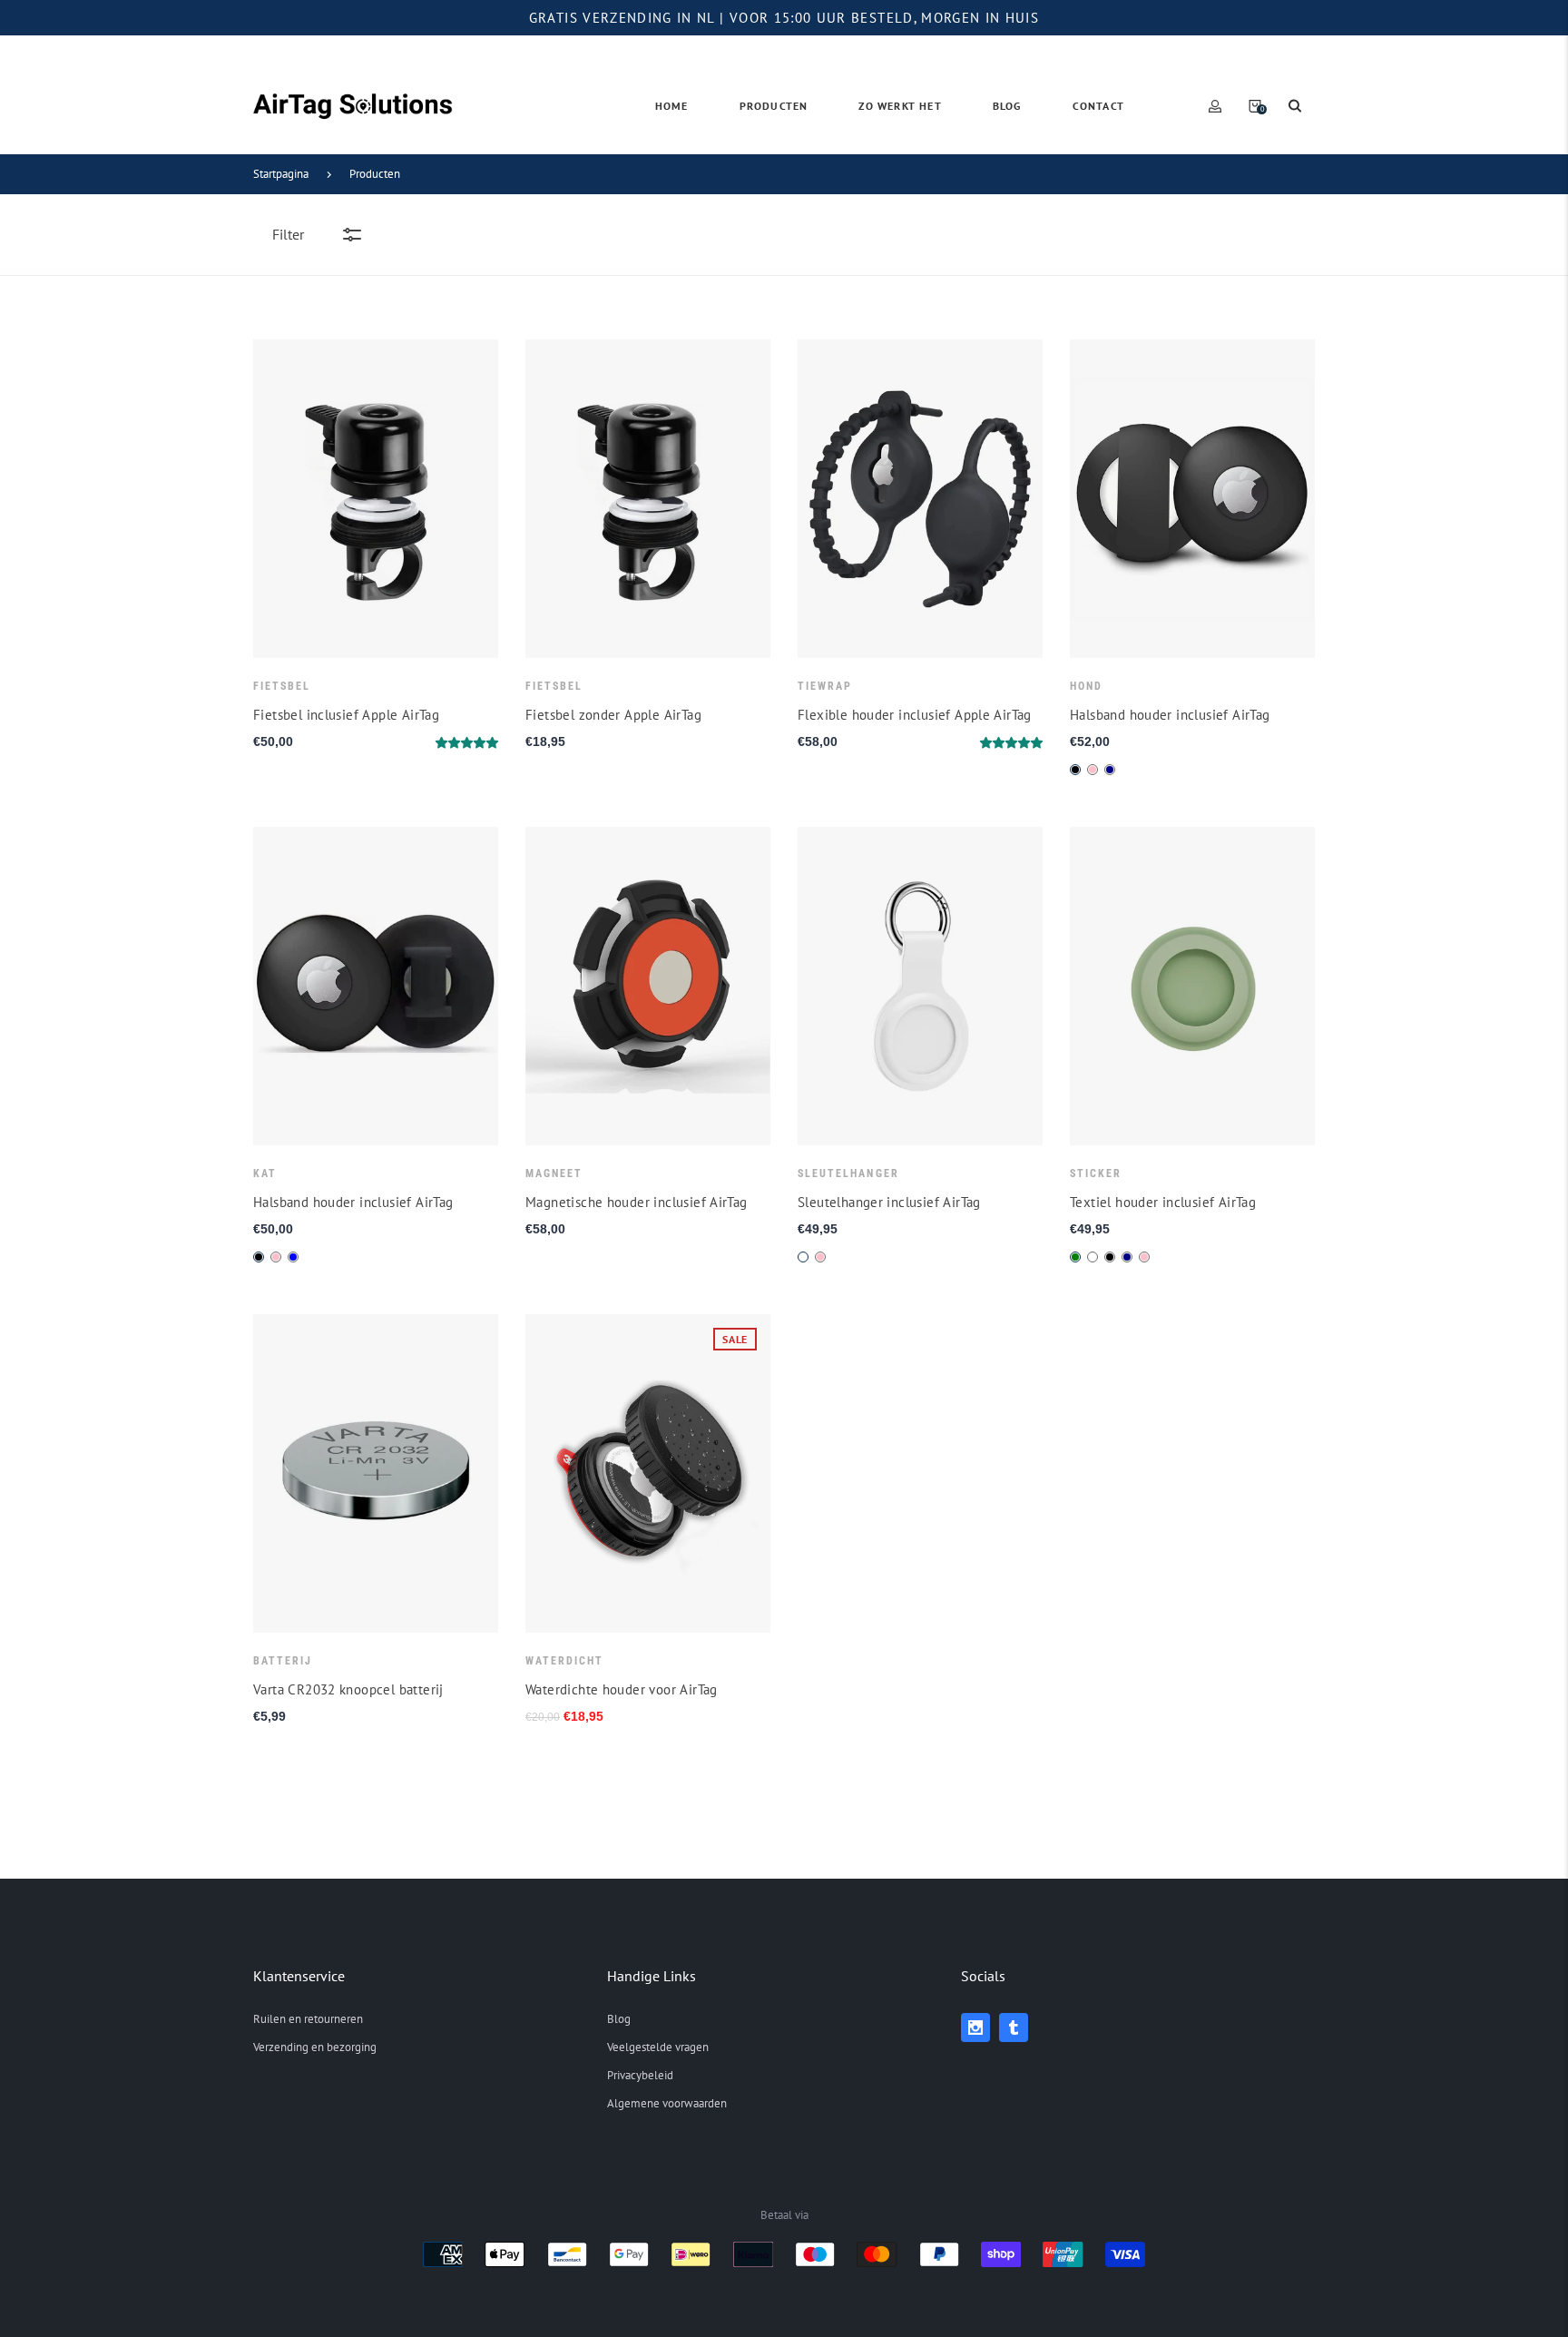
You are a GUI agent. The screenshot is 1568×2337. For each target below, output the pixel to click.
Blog (619, 2019)
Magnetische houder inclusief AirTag (637, 1203)
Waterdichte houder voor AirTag (622, 1690)
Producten (375, 174)
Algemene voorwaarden (667, 2103)
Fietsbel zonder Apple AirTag (613, 715)
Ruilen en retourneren (308, 2019)
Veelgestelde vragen (658, 2047)
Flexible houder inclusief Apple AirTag (915, 715)
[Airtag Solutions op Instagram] (975, 2028)
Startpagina (281, 174)
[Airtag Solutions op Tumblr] (1014, 2028)
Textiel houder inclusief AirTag (1163, 1203)
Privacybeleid (640, 2075)
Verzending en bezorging (315, 2047)
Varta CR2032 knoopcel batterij (348, 1690)
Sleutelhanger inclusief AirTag (889, 1203)
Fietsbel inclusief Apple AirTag (346, 715)
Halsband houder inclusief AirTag (1170, 715)
